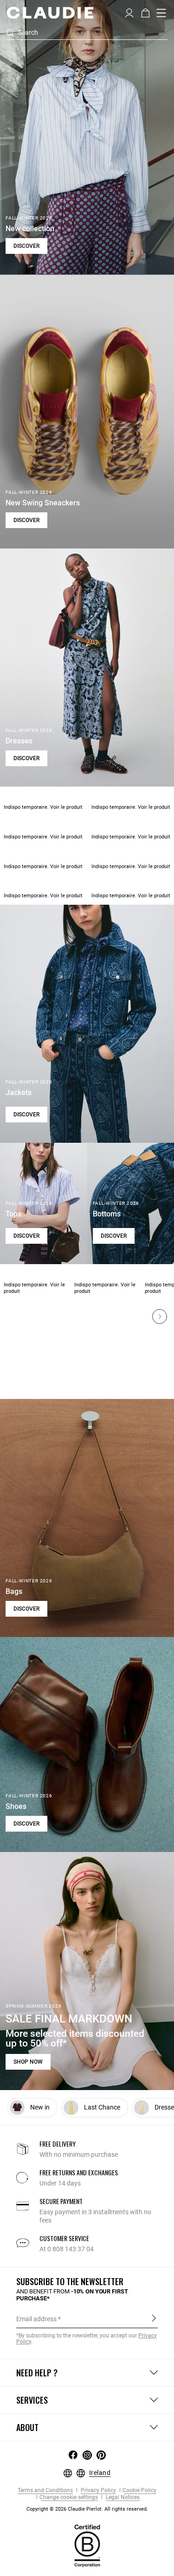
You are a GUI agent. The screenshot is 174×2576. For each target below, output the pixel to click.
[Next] (160, 1316)
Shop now (28, 2062)
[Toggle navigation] (161, 13)
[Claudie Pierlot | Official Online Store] (50, 13)
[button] (129, 12)
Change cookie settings (69, 2497)
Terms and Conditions (45, 2491)
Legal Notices (122, 2497)
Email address (36, 2319)
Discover (26, 246)
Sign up (154, 2318)
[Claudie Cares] (87, 2545)
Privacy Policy (98, 2491)
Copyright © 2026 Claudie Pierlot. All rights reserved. (87, 2509)
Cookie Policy (139, 2491)
